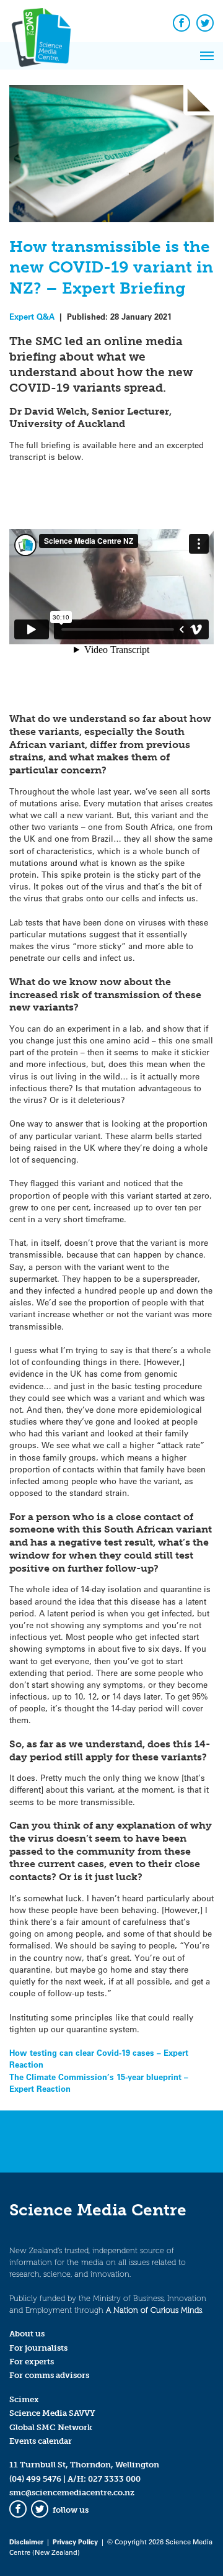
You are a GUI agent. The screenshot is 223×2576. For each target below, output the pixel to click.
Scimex (24, 2399)
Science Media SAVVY (52, 2413)
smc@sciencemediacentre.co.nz (72, 2493)
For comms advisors (49, 2375)
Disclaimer (26, 2542)
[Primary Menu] (207, 56)
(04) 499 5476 (35, 2479)
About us (27, 2334)
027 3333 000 (114, 2479)
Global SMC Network (51, 2427)
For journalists (38, 2348)
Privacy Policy (75, 2542)
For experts (32, 2362)
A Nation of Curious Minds (154, 2310)
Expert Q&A (32, 316)
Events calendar (41, 2441)
